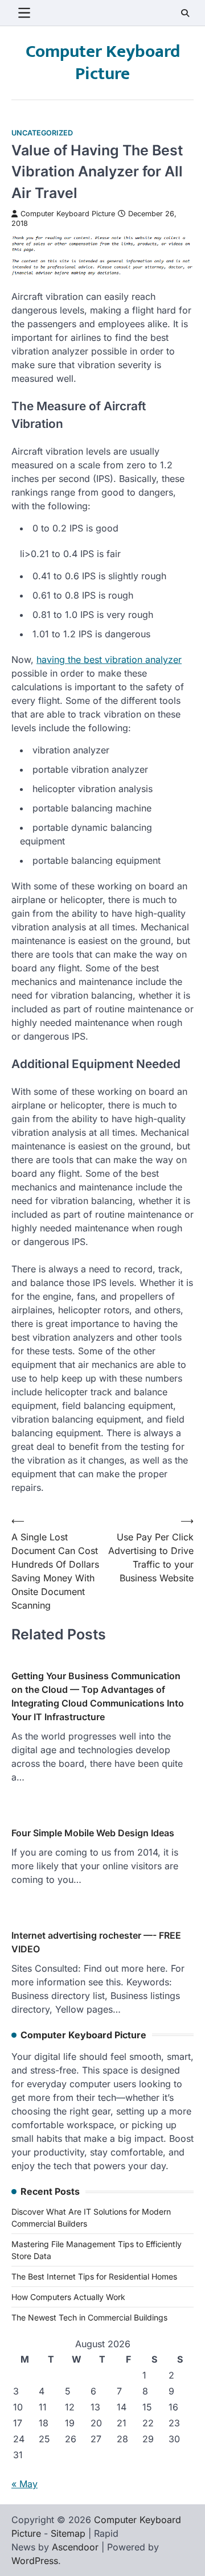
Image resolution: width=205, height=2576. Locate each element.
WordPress (35, 2561)
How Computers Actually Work (68, 2297)
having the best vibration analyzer (109, 660)
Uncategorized (42, 133)
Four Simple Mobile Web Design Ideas (93, 1833)
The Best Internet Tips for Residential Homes (94, 2276)
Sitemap (68, 2533)
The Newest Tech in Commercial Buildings (89, 2317)
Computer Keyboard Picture (103, 63)
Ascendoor (75, 2547)
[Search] (185, 13)
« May (24, 2484)
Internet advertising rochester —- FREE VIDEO (96, 1942)
